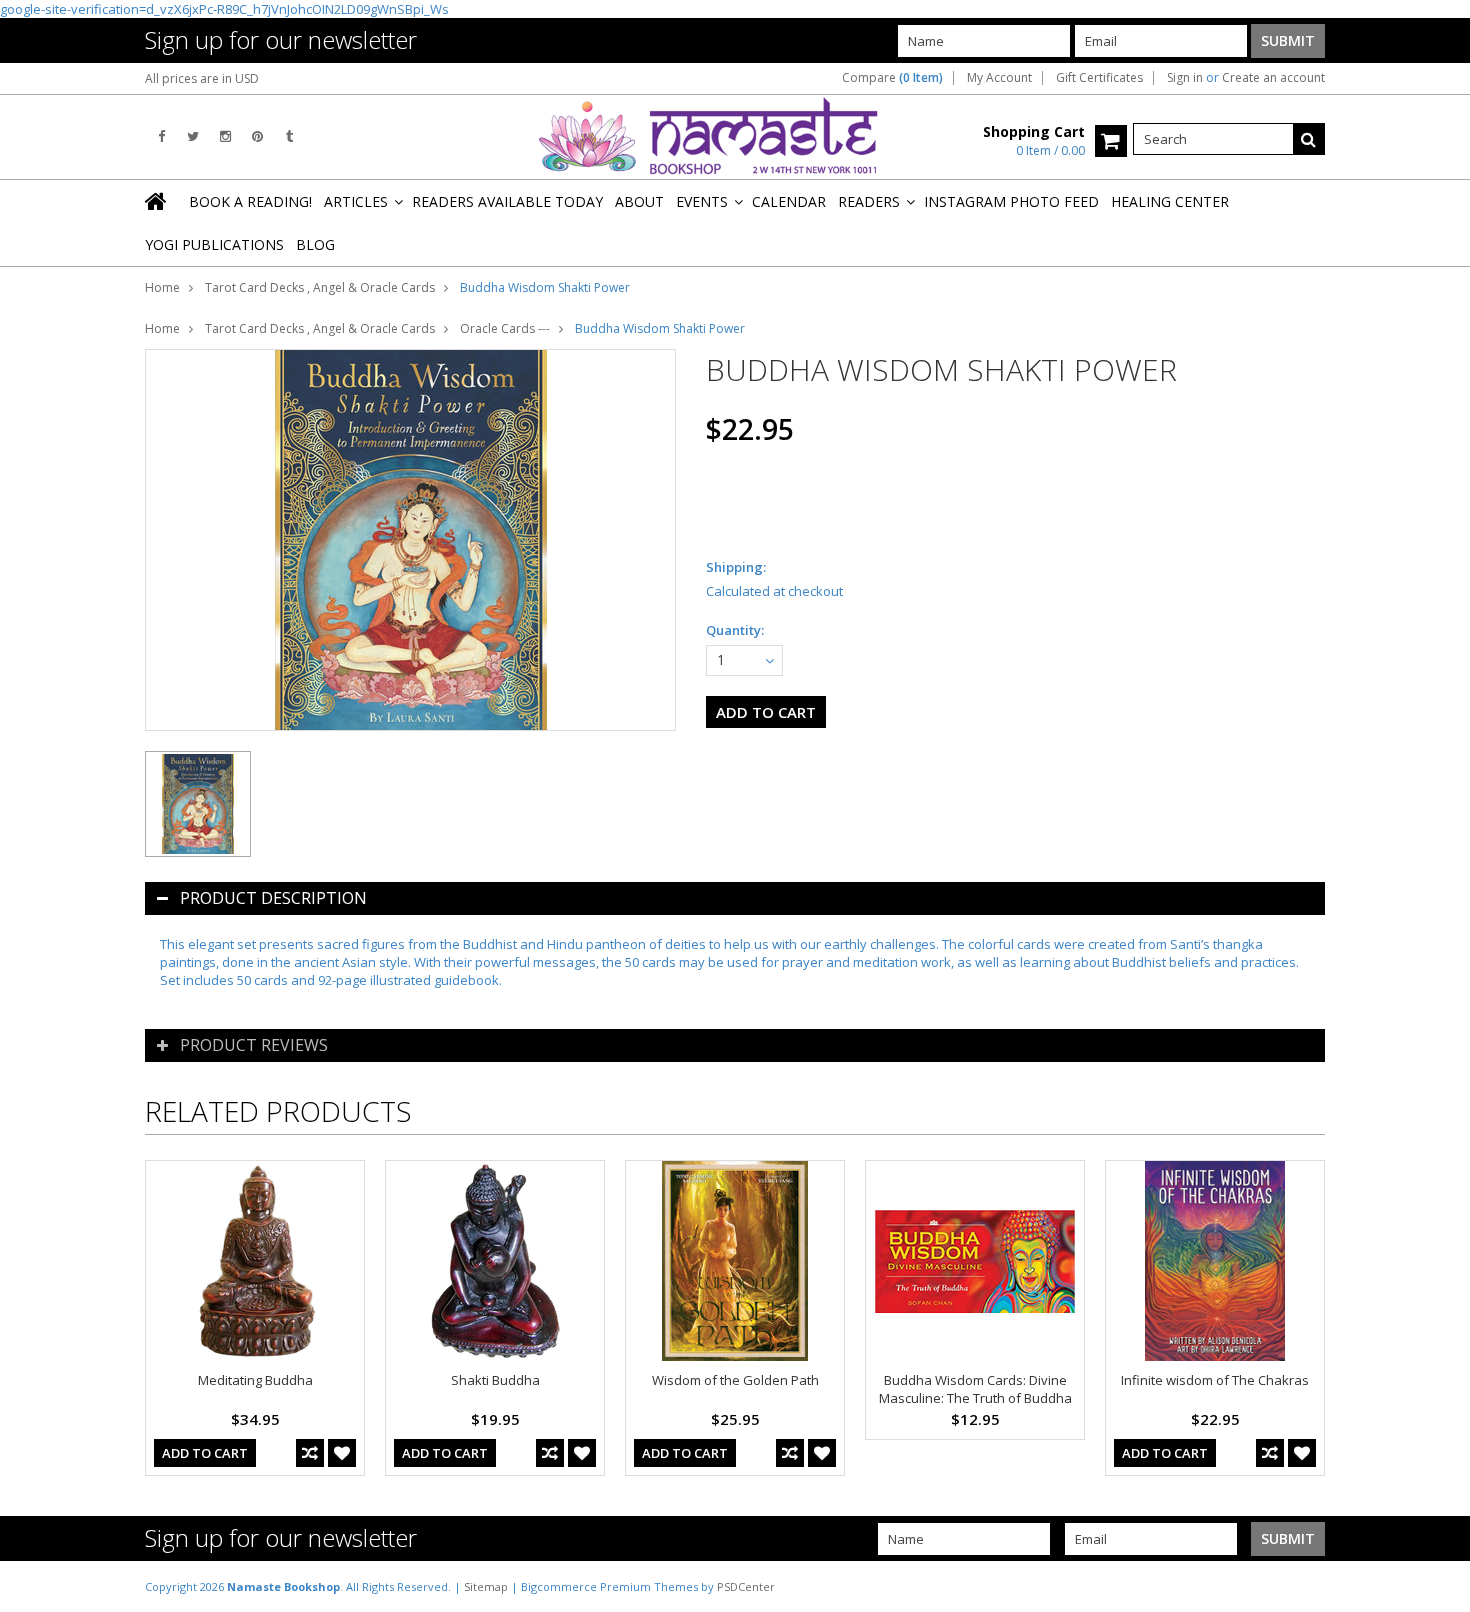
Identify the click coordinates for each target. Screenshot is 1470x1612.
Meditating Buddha (255, 1380)
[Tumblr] (289, 136)
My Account (999, 78)
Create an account (1273, 78)
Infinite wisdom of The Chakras (1215, 1380)
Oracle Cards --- (505, 328)
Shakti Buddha (495, 1380)
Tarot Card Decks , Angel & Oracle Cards (320, 287)
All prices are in (202, 78)
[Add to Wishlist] (342, 1453)
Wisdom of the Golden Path (735, 1380)
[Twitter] (193, 136)
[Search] (1309, 139)
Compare (892, 78)
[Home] (157, 201)
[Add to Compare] (310, 1453)
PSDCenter (746, 1586)
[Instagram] (225, 136)
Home (162, 287)
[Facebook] (161, 136)
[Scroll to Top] (1440, 1586)
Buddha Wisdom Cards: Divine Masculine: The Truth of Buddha (975, 1389)
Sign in (1185, 78)
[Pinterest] (257, 136)
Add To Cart (205, 1453)
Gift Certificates (1099, 78)
